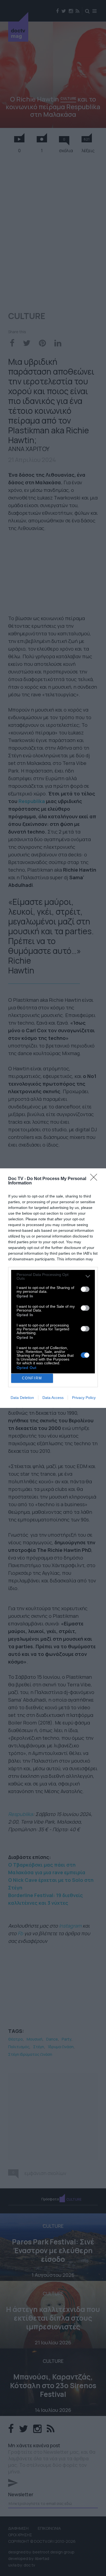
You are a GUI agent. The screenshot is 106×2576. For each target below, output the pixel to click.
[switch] (85, 1289)
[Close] (95, 1179)
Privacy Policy (84, 1398)
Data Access (53, 1398)
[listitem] (53, 1276)
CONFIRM (32, 1378)
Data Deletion (22, 1398)
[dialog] (53, 1288)
